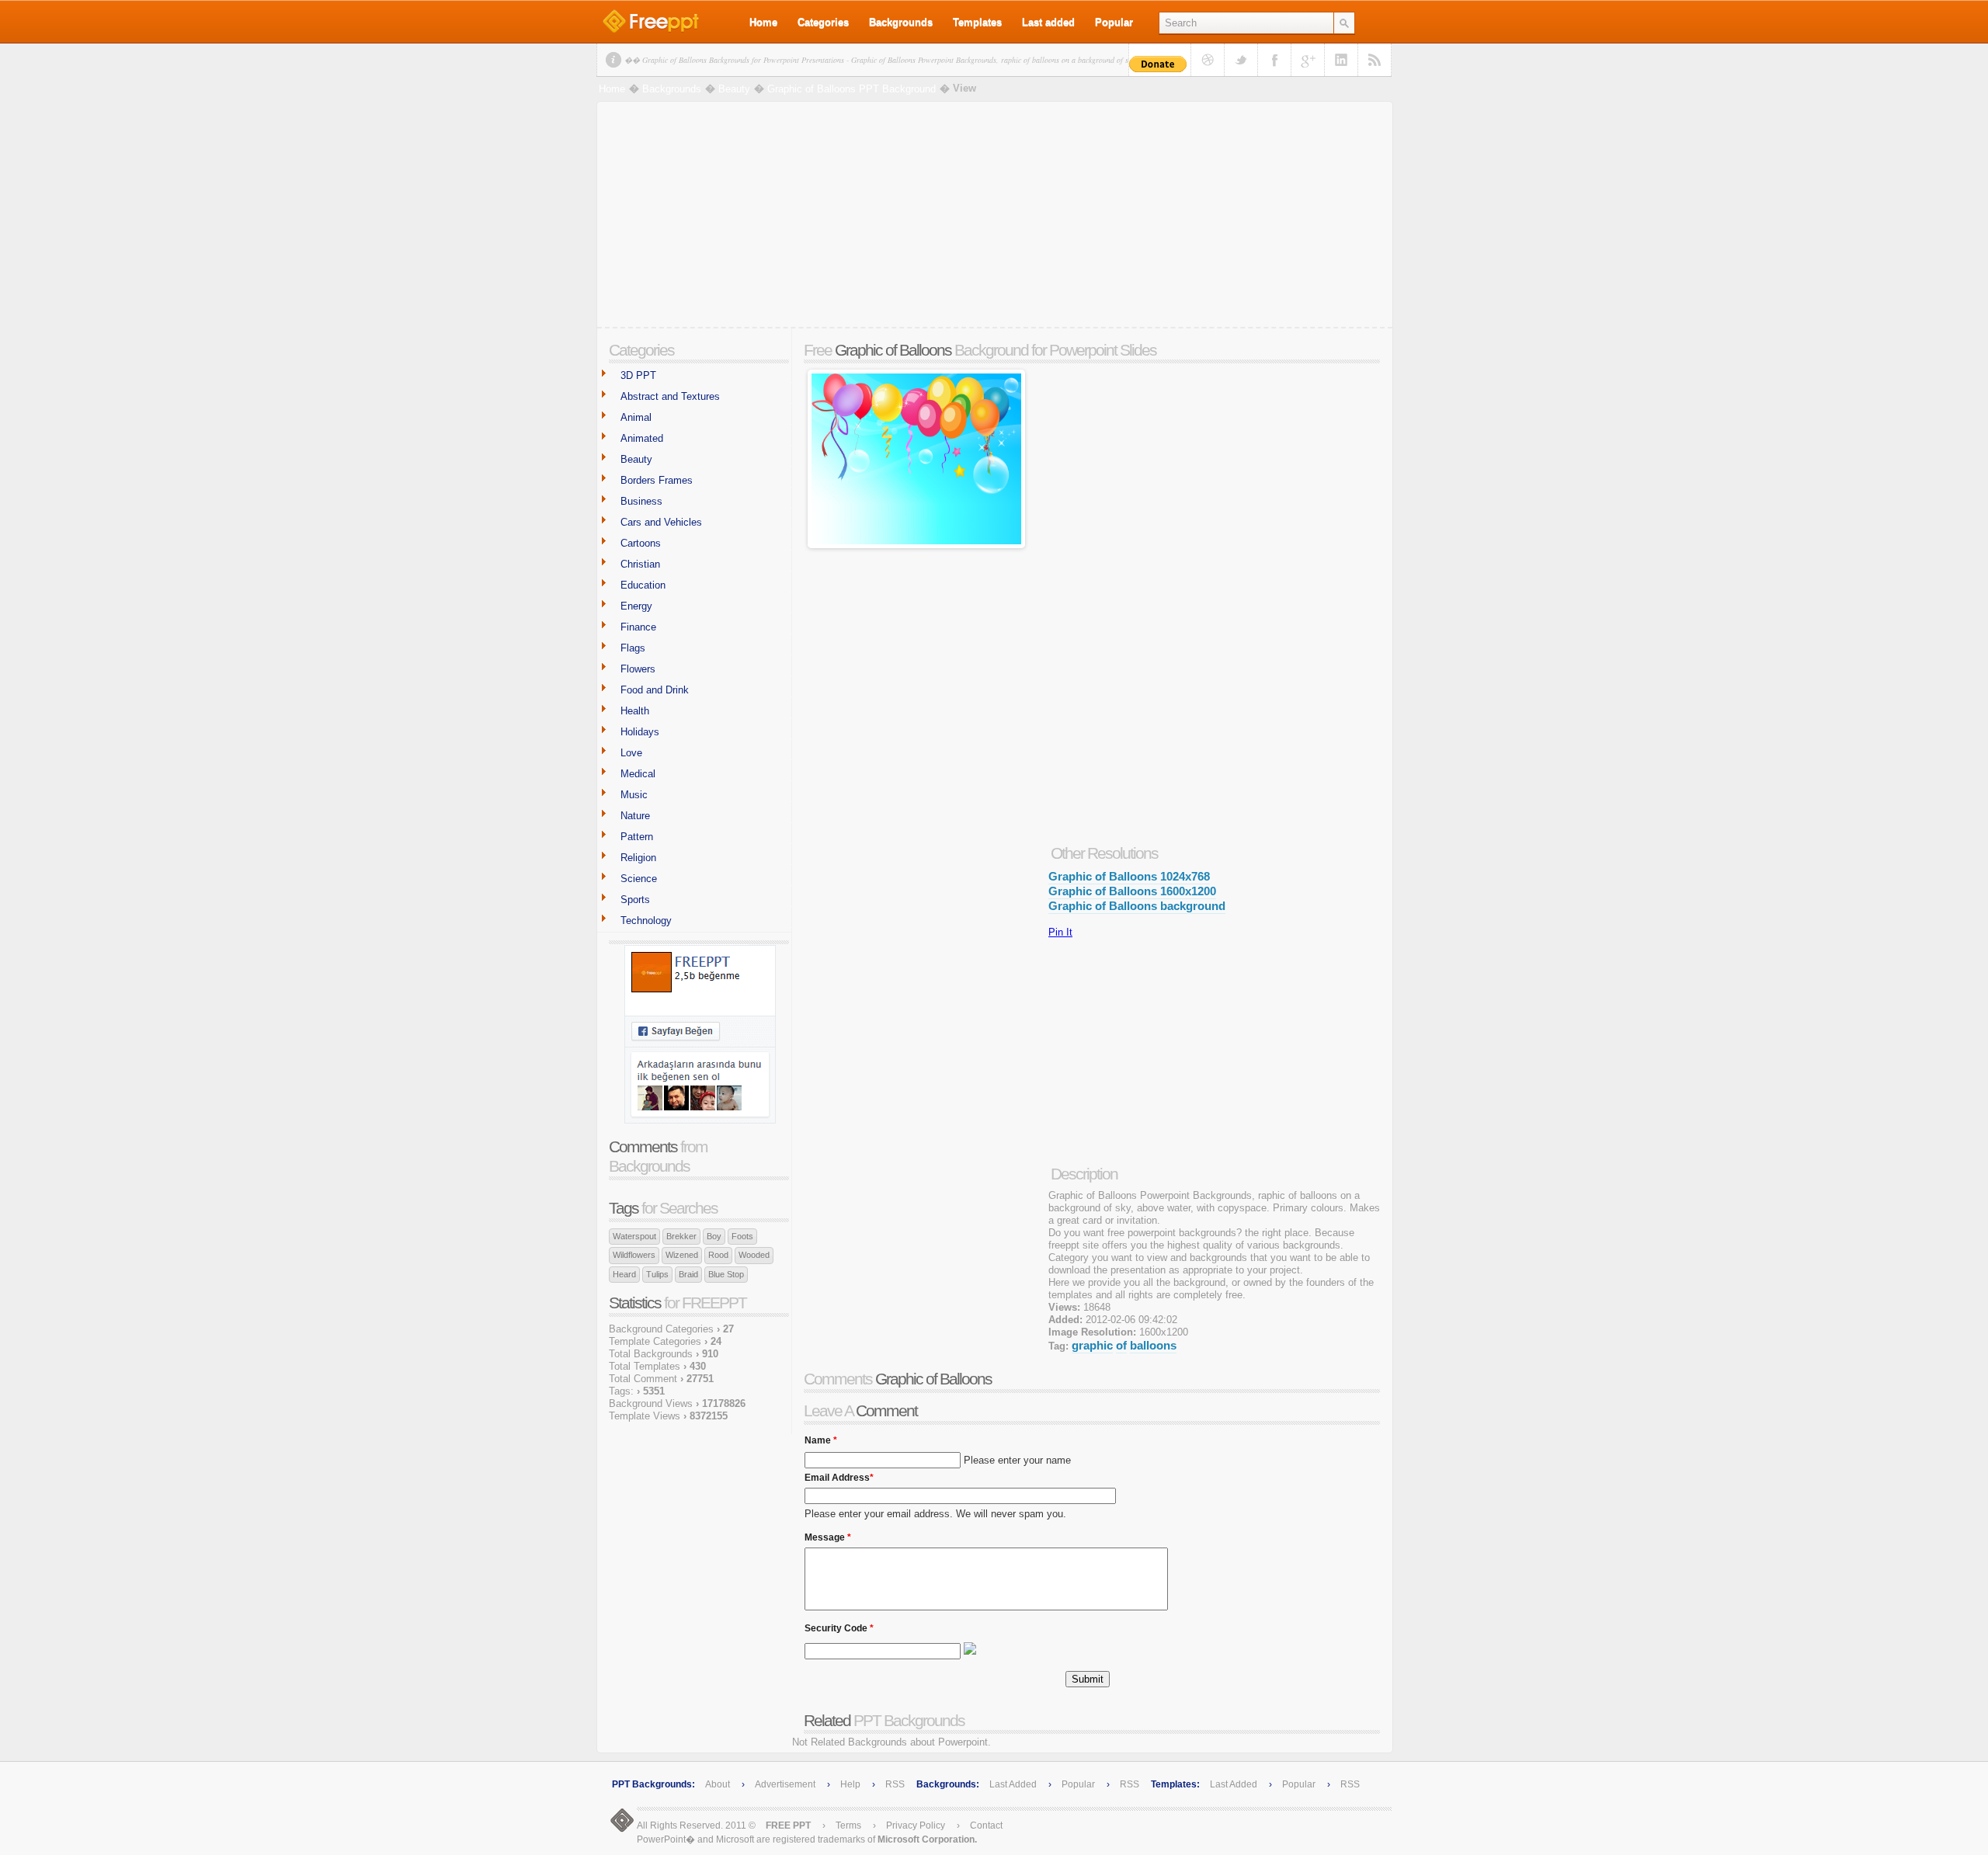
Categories (823, 22)
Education (643, 585)
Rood (718, 1255)
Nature (635, 816)
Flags (633, 648)
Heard (624, 1274)
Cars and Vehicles (661, 522)
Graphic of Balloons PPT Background (852, 89)
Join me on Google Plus (1308, 60)
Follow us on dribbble (1208, 60)
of (1121, 1345)
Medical (638, 774)
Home (763, 22)
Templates (977, 22)
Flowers (638, 669)
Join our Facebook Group (1274, 60)
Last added (1048, 22)
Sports (635, 900)
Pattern (637, 837)
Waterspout (634, 1236)
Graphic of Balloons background (1137, 906)
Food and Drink (655, 690)
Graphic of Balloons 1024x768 (1129, 876)
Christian (640, 564)
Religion (638, 858)
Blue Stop (726, 1274)
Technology (646, 921)
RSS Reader (1375, 60)
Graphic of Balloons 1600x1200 (1132, 891)
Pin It (1060, 932)
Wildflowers (634, 1255)
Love (631, 753)
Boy (714, 1236)
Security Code (839, 1624)
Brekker (681, 1236)
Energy (636, 606)
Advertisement (786, 1784)
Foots (742, 1236)
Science (639, 879)
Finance (638, 627)
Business (641, 501)
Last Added (1013, 1784)
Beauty (734, 89)
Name (821, 1436)
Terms (848, 1825)
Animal (636, 417)
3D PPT (638, 375)
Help (850, 1784)
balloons (1153, 1345)
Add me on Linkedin (1341, 60)
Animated (642, 438)
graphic (1092, 1345)
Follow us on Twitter (1241, 60)
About (718, 1784)
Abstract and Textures (670, 396)
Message (828, 1534)
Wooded (754, 1255)
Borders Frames (657, 480)
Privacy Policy (916, 1825)
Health (635, 711)
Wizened (682, 1255)
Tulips (657, 1274)
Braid (688, 1274)
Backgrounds (901, 22)
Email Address (839, 1474)
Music (634, 795)
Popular (1114, 22)
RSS (895, 1784)
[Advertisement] (995, 218)
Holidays (640, 732)
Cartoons (641, 543)
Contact (986, 1825)
